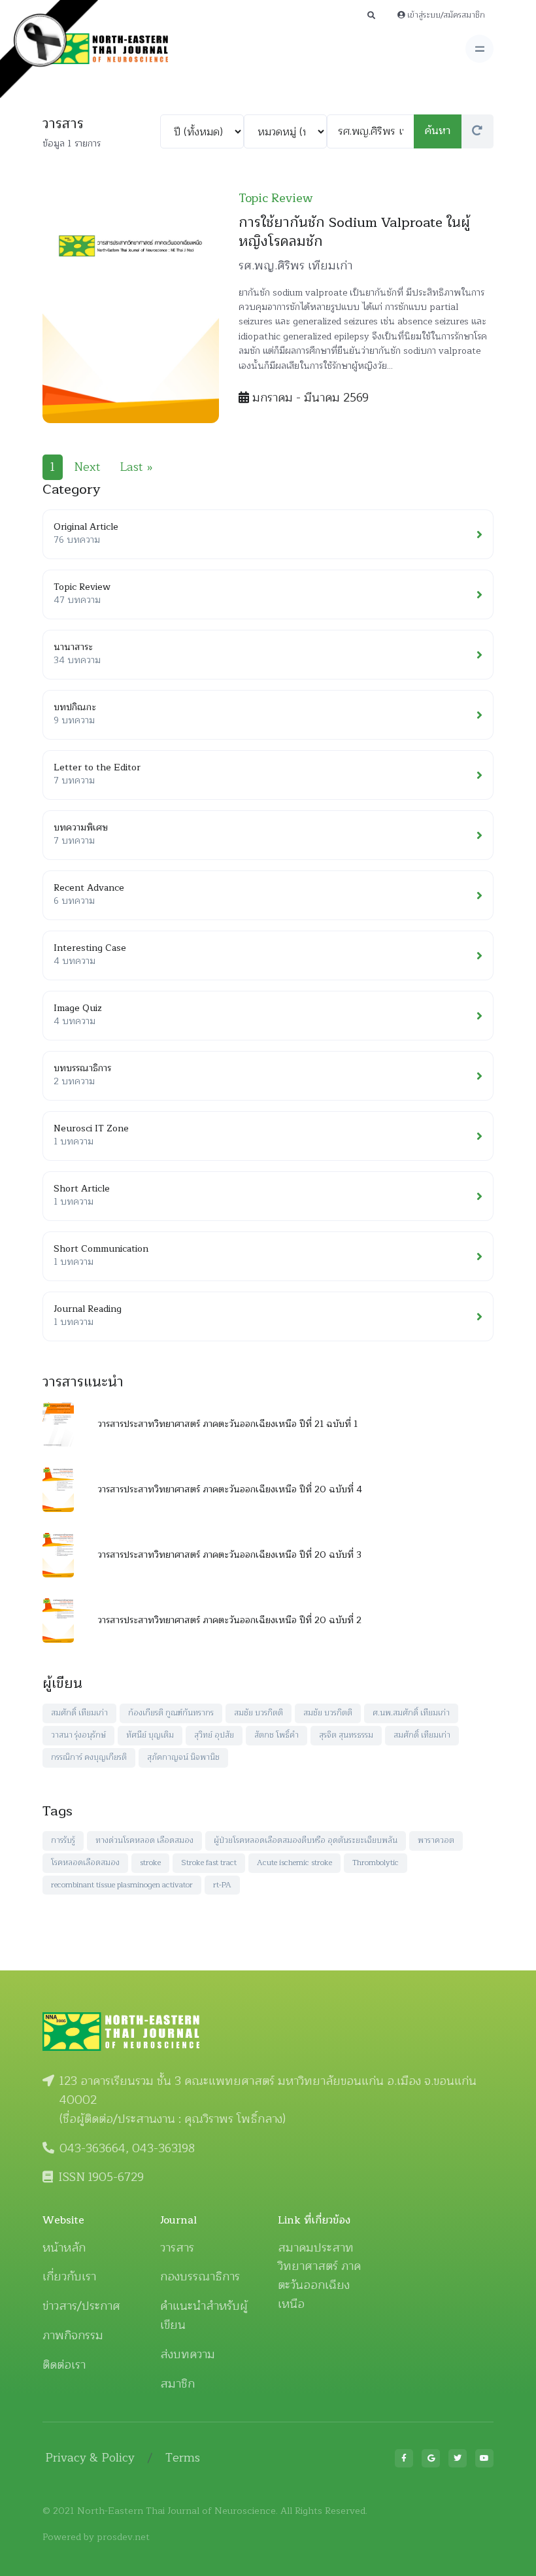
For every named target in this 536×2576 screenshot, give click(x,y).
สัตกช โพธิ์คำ (276, 1735)
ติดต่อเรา (64, 2365)
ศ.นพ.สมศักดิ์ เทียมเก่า (411, 1713)
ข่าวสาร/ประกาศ (81, 2306)
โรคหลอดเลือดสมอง (85, 1863)
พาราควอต (436, 1840)
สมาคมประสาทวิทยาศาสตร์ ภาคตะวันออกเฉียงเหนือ (319, 2276)
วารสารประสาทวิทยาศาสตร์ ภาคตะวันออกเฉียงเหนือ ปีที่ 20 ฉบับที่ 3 (229, 1555)
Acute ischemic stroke (294, 1863)
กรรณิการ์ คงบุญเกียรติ (89, 1757)
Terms (183, 2458)
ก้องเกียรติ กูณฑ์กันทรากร (171, 1713)
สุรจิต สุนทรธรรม (346, 1735)
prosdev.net (123, 2537)
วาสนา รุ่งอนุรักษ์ (78, 1735)
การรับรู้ (63, 1840)
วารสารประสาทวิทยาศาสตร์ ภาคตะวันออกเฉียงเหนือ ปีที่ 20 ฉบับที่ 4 (230, 1489)
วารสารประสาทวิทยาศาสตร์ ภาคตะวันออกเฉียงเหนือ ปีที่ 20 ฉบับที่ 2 (229, 1620)
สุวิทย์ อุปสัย (214, 1735)
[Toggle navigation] (479, 49)
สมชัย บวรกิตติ (259, 1713)
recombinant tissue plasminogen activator (122, 1885)
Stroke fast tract (209, 1863)
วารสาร (177, 2248)
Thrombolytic (376, 1863)
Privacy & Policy (90, 2458)
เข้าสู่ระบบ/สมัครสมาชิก (445, 15)
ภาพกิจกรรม (73, 2335)
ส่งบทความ (188, 2354)
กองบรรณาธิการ (200, 2276)
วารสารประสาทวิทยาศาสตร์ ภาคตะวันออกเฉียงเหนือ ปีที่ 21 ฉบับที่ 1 (227, 1424)
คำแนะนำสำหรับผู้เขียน (204, 2315)
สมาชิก (177, 2384)
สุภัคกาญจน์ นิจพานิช (183, 1757)
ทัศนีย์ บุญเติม (150, 1735)
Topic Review (276, 198)
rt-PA (222, 1885)
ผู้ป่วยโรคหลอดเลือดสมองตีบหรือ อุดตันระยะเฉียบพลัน (306, 1840)
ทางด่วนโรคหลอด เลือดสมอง (144, 1840)
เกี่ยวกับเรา (69, 2276)
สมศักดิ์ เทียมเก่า (79, 1713)
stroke (150, 1863)
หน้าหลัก (64, 2248)
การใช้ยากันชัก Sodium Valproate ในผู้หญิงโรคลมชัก (354, 232)
